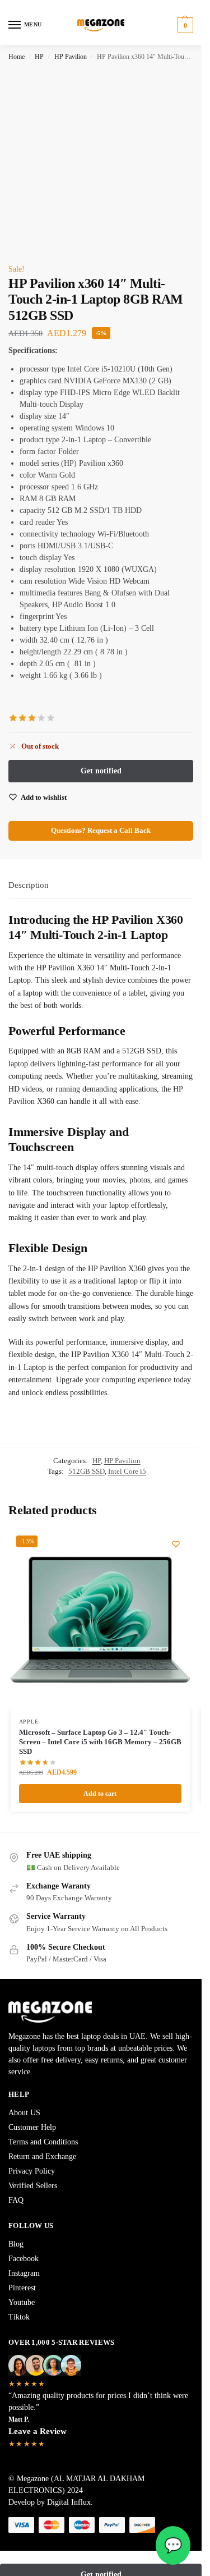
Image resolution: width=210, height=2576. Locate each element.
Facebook (24, 2259)
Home (17, 57)
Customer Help (32, 2127)
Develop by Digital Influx (50, 2502)
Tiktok (19, 2317)
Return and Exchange (42, 2156)
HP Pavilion (71, 57)
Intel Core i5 (127, 1471)
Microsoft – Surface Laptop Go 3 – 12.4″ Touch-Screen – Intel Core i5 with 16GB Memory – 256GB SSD (100, 1742)
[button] (184, 25)
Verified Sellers (33, 2186)
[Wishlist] (176, 1544)
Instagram (24, 2273)
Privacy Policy (32, 2171)
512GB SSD (87, 1471)
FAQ (16, 2200)
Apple (29, 1722)
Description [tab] (29, 885)
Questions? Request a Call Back (101, 831)
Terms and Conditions (43, 2142)
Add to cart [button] (100, 1794)
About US (24, 2113)
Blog (16, 2244)
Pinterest (22, 2288)
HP (39, 57)
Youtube (22, 2302)
